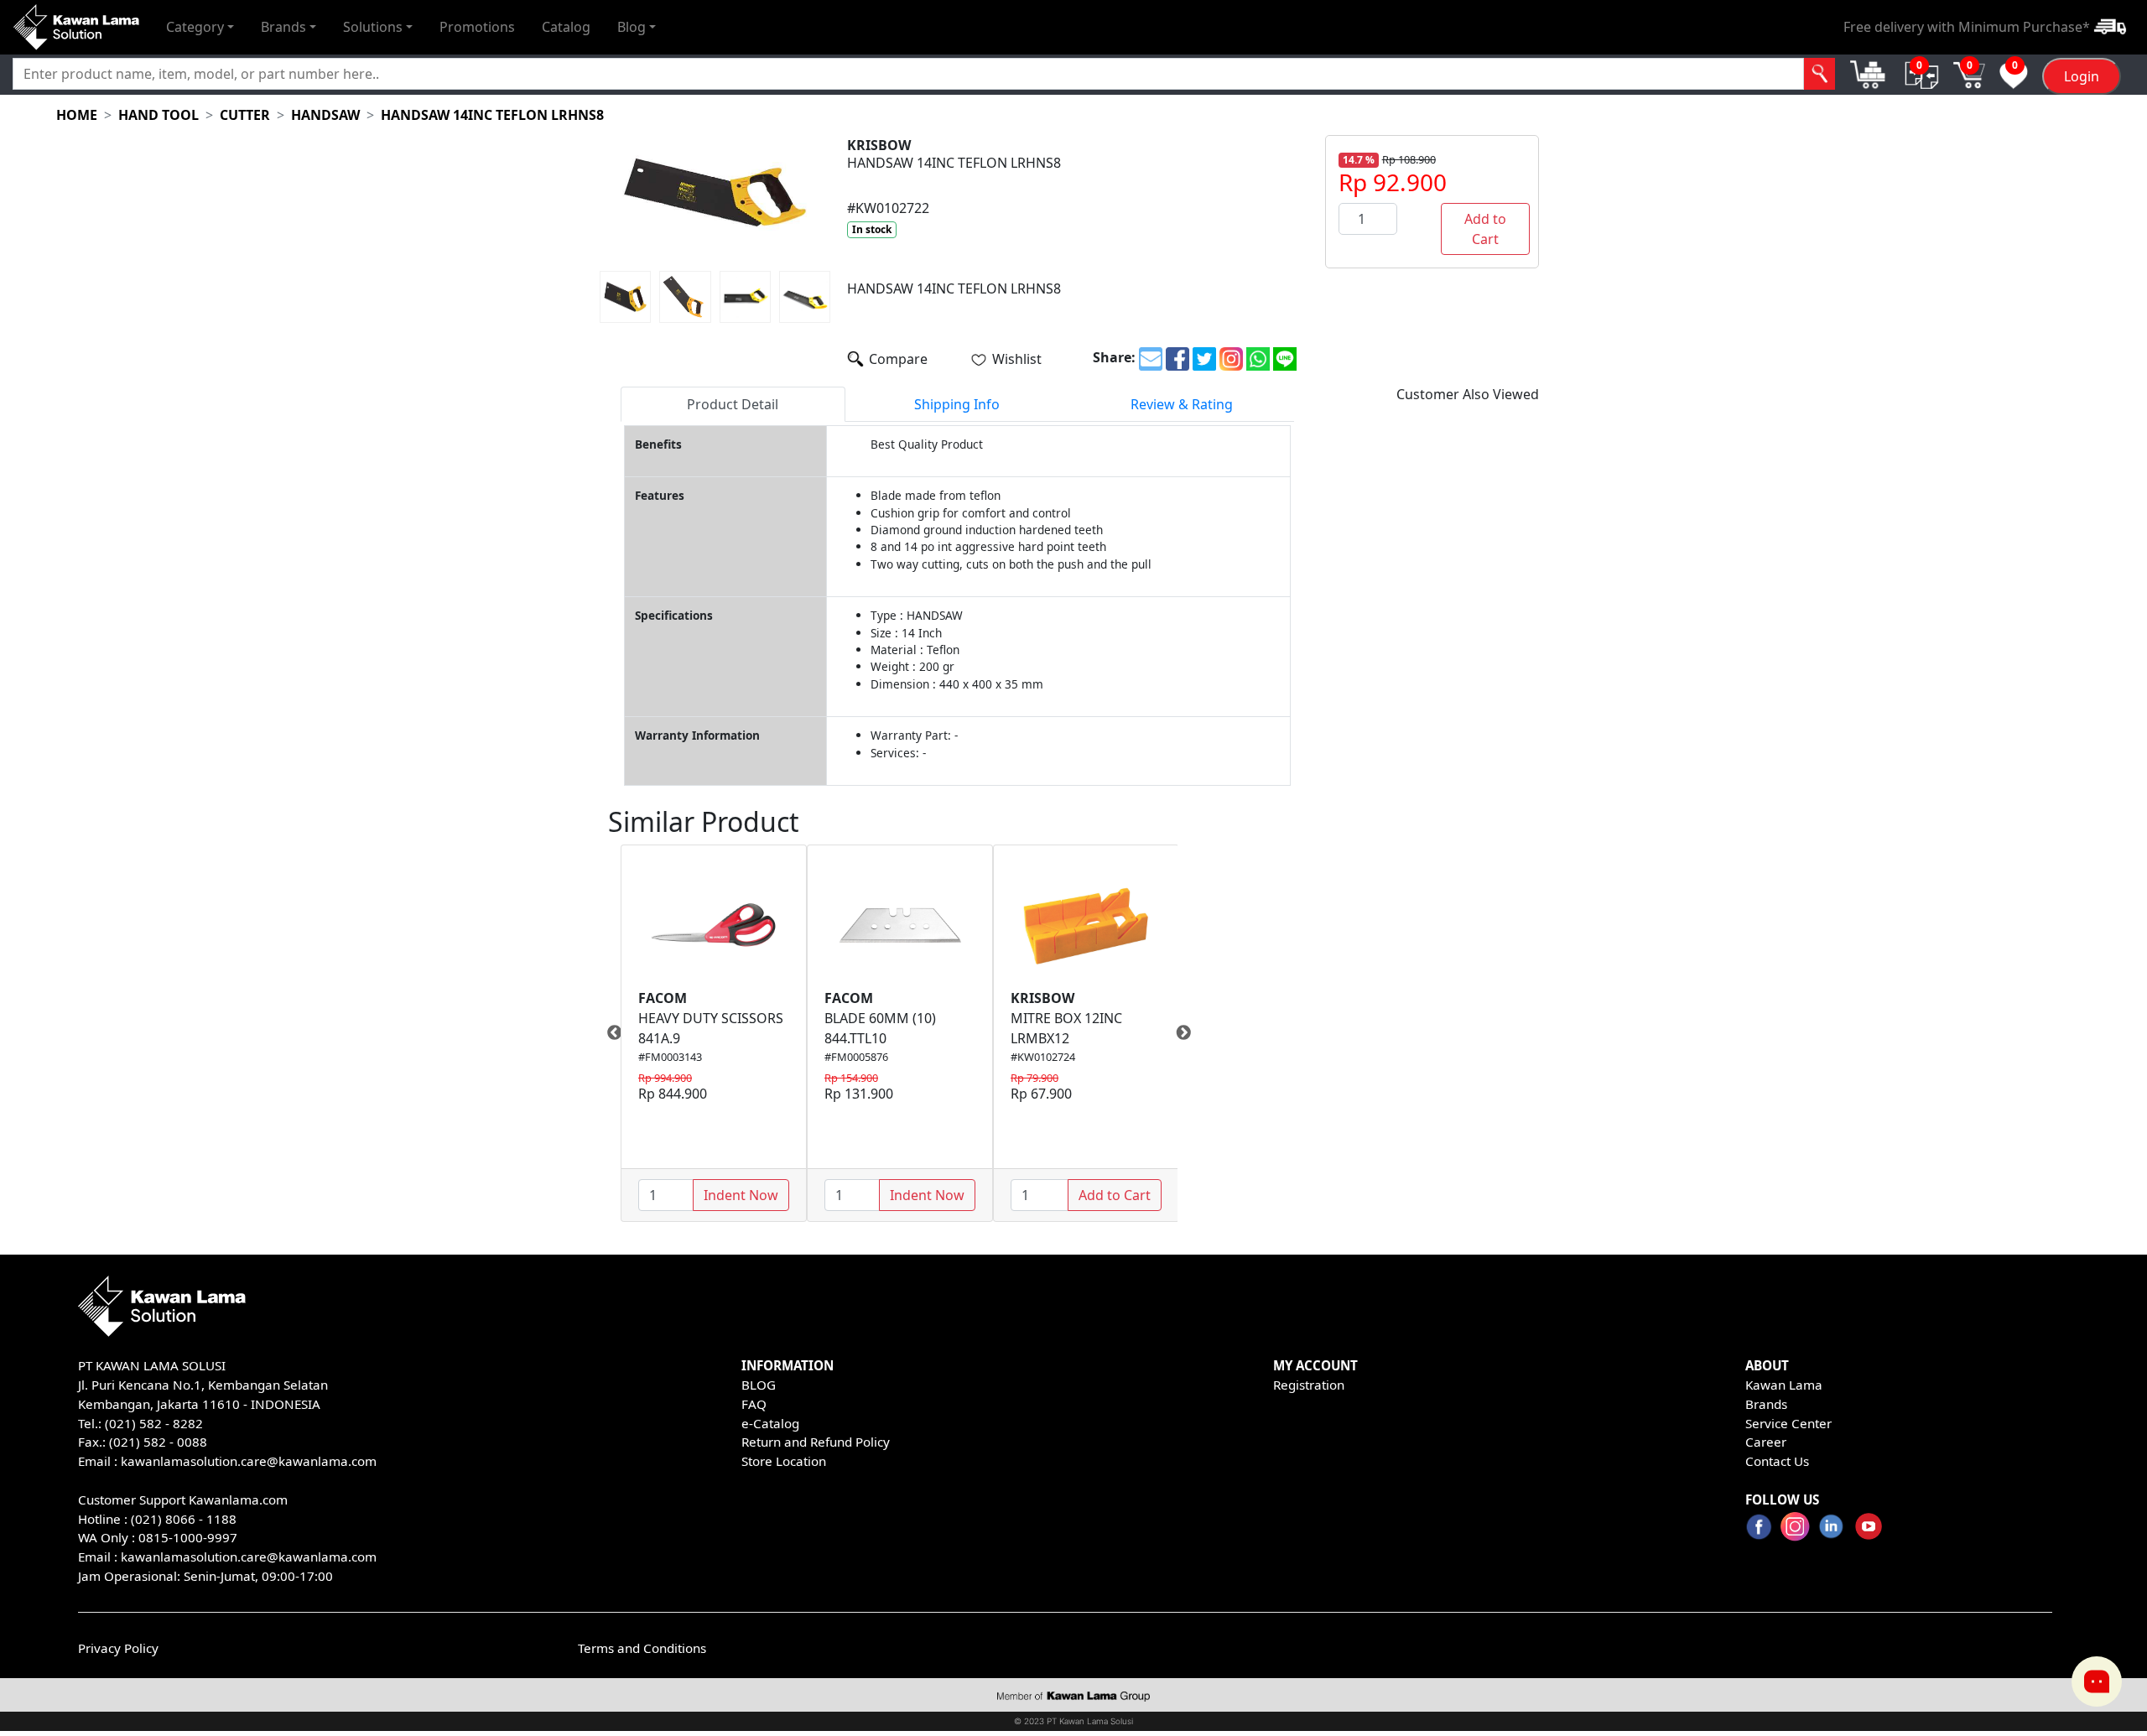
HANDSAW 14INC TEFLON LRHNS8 (492, 115)
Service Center (1788, 1423)
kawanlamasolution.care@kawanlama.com (249, 1461)
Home (77, 115)
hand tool (159, 115)
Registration (1309, 1385)
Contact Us (1777, 1461)
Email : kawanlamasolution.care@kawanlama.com (227, 1557)
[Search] (1819, 74)
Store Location (784, 1461)
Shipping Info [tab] (957, 404)
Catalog (566, 27)
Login (2082, 76)
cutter (245, 115)
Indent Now (741, 1195)
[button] (200, 27)
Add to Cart (1485, 229)
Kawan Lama (1784, 1385)
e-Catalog (770, 1423)
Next (1190, 1033)
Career (1766, 1442)
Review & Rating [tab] (1182, 404)
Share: (1114, 357)
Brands (1766, 1404)
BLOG (759, 1385)
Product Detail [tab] (733, 404)
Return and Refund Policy (816, 1442)
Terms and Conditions (642, 1648)
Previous (608, 1033)
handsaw (325, 115)
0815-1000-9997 (188, 1537)
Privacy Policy (118, 1648)
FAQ (754, 1404)
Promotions (477, 27)
